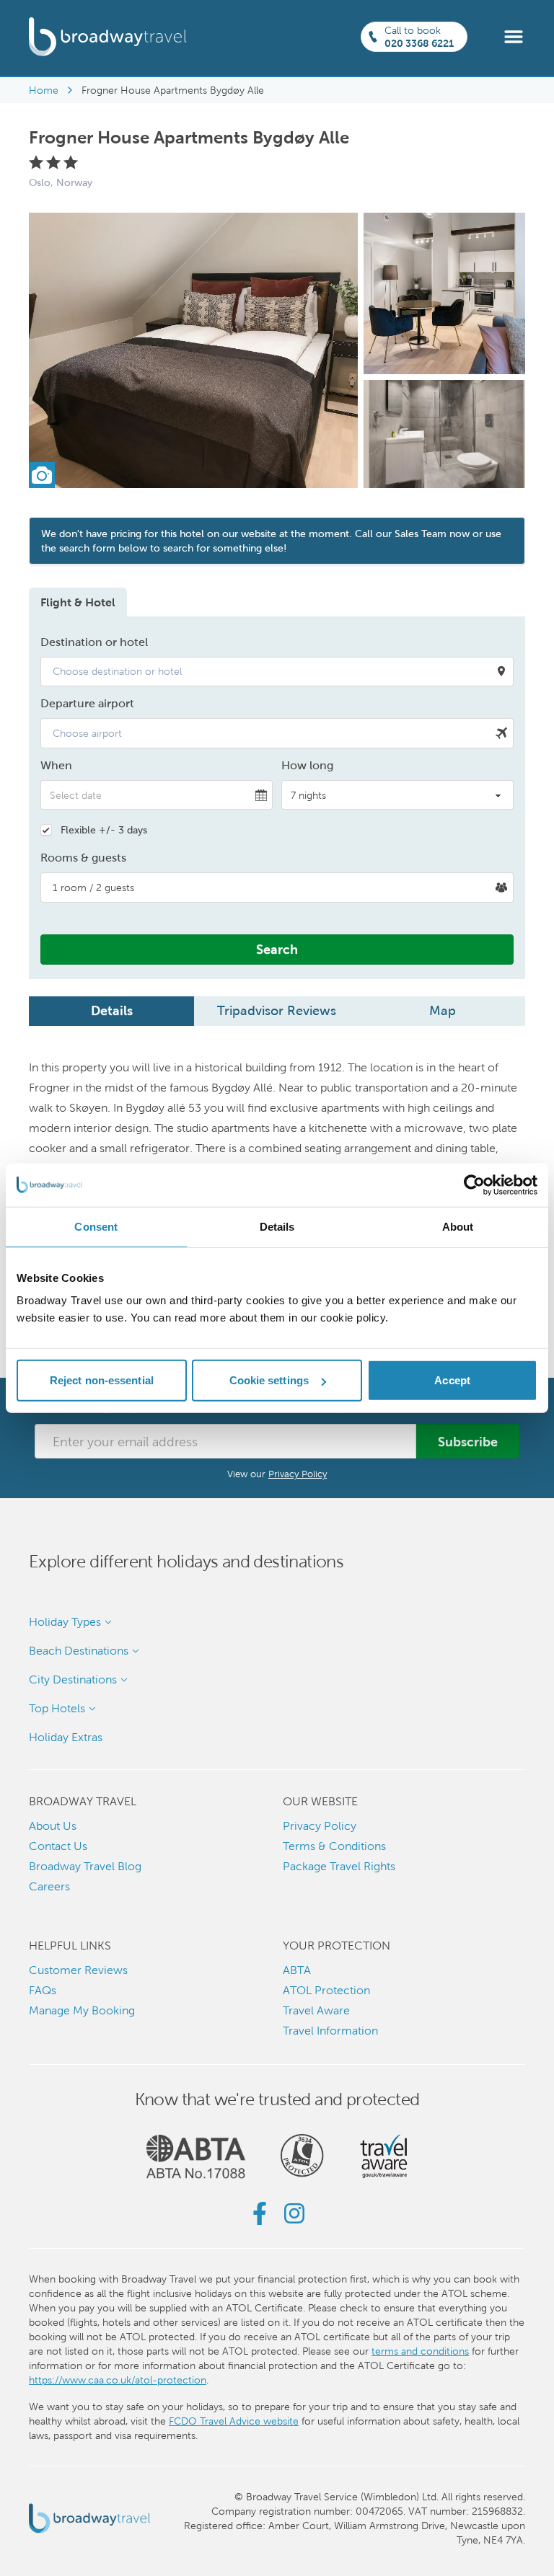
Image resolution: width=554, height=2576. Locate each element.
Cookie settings (269, 1380)
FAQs (43, 1990)
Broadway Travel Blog (85, 1866)
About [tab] (458, 1226)
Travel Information (330, 2031)
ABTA (297, 1970)
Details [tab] (277, 1226)
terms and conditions (420, 2351)
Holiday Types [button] (65, 1622)
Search (277, 949)
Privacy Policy (298, 1474)
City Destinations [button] (73, 1679)
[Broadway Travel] (108, 37)
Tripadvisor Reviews (277, 1010)
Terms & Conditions (334, 1846)
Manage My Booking (82, 2010)
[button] (514, 36)
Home (44, 90)
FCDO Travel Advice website (234, 2421)
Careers (49, 1886)
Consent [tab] (96, 1226)
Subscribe (468, 1442)
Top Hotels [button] (57, 1708)
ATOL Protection (326, 1990)
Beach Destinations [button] (79, 1651)
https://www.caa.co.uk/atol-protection (118, 2380)
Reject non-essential (102, 1380)
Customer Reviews (78, 1970)
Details (112, 1010)
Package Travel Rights (339, 1866)
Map (443, 1010)
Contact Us (58, 1846)
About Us (53, 1826)
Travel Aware (316, 2010)
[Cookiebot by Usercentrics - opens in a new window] (474, 1185)
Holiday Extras (66, 1737)
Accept (452, 1380)
